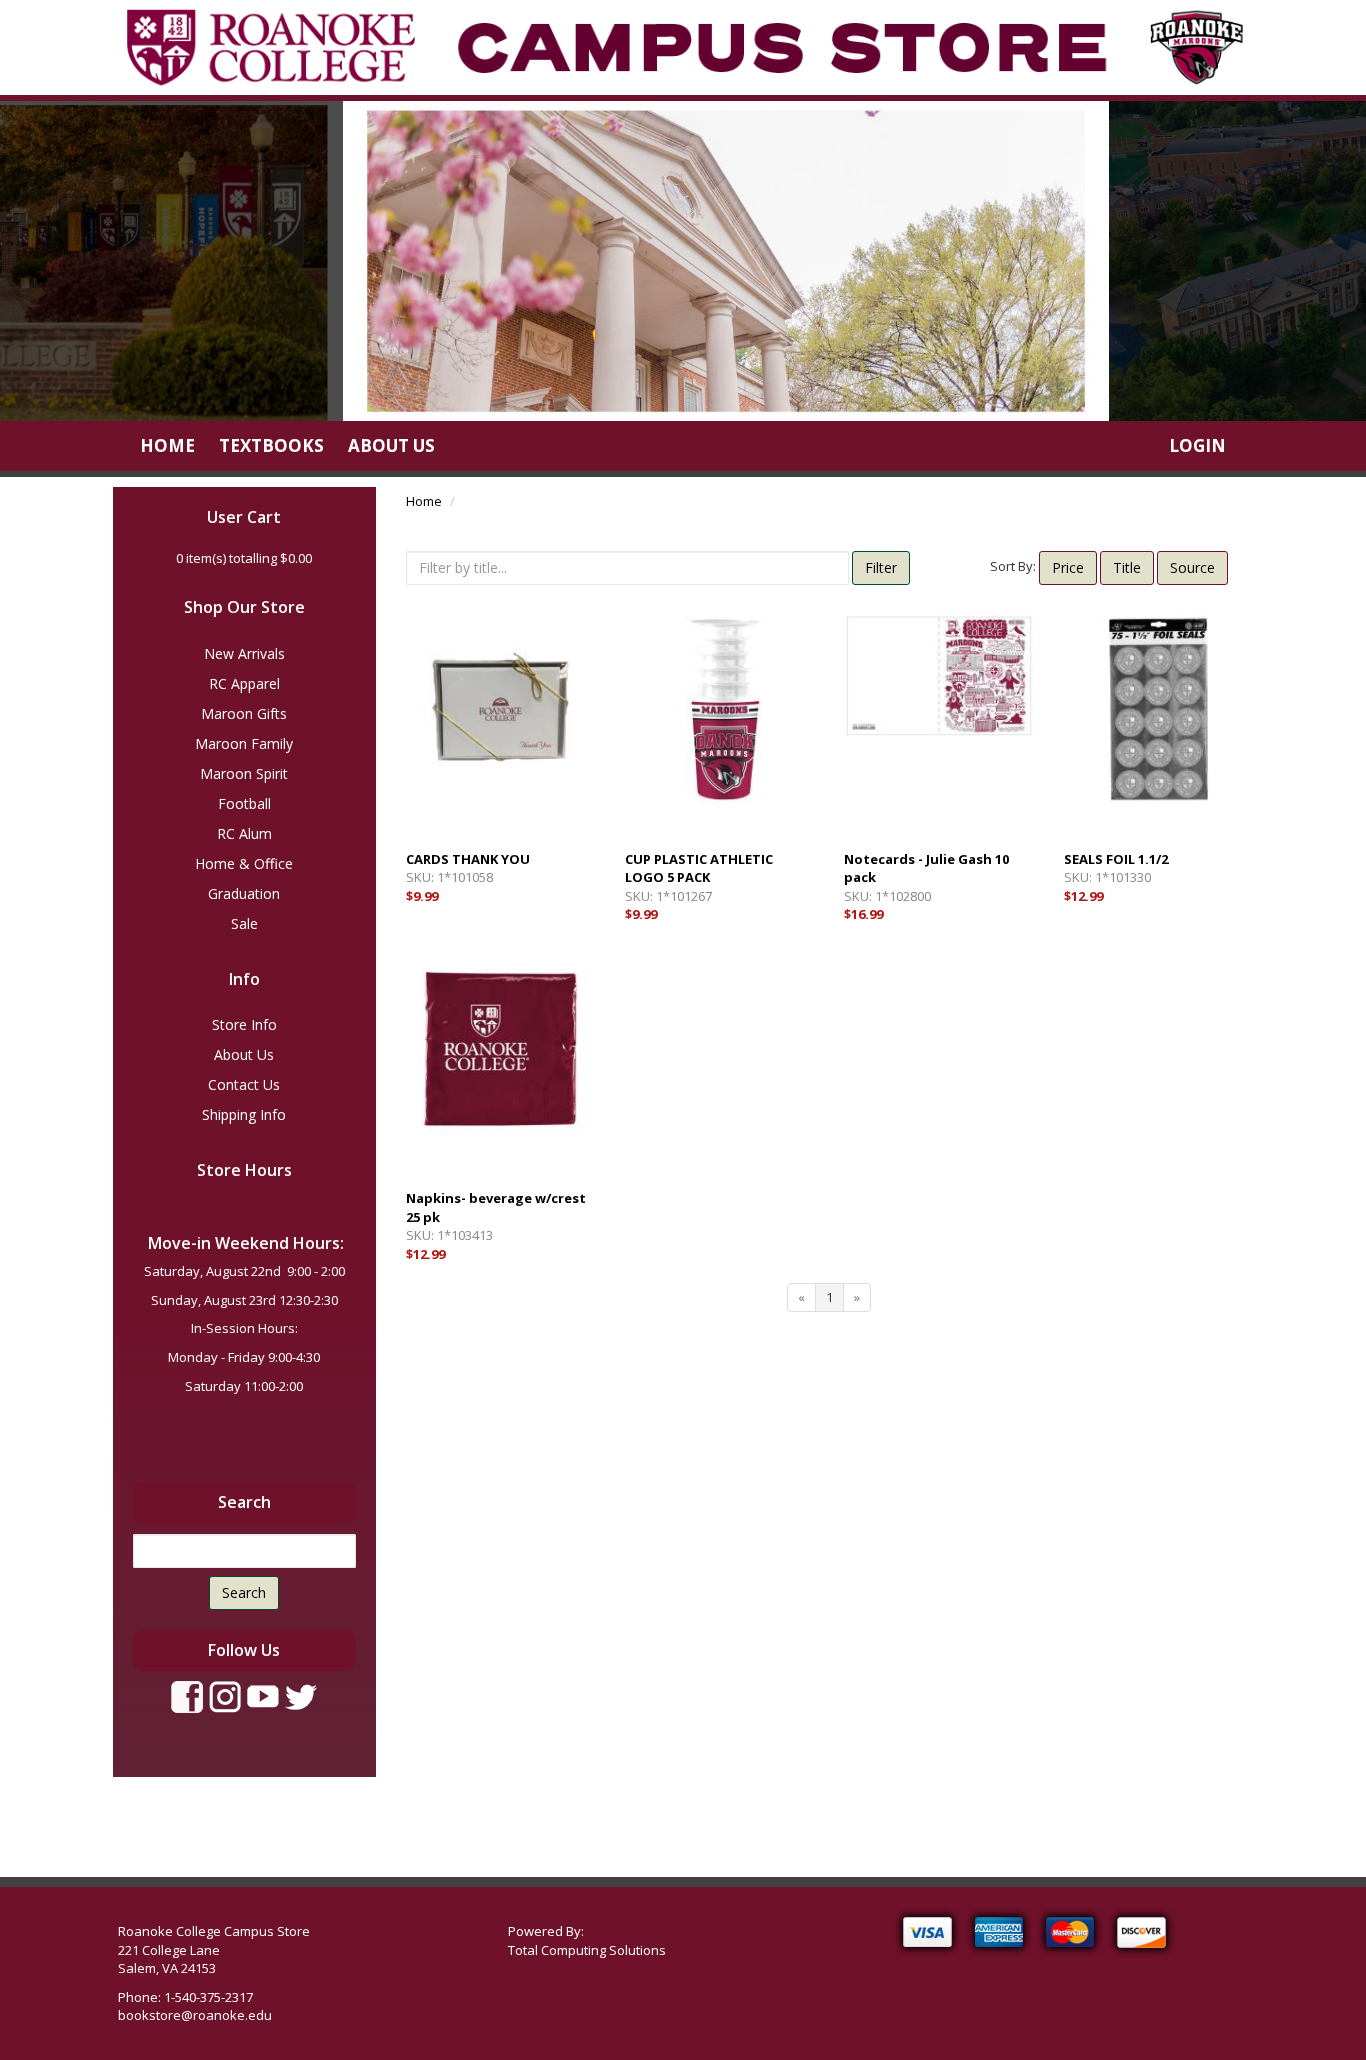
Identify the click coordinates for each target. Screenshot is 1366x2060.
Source (1192, 567)
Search (244, 1592)
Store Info (244, 1024)
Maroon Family (244, 743)
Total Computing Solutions (587, 1950)
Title (1127, 567)
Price (1068, 567)
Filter (881, 567)
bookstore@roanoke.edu (195, 2015)
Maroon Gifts (244, 713)
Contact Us (244, 1084)
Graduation (244, 893)
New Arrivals (244, 653)
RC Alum (244, 833)
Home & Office (244, 863)
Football (244, 803)
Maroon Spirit (244, 773)
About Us (391, 445)
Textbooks (271, 445)
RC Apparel (244, 683)
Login (1197, 445)
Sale (244, 923)
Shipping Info (244, 1114)
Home (167, 445)
